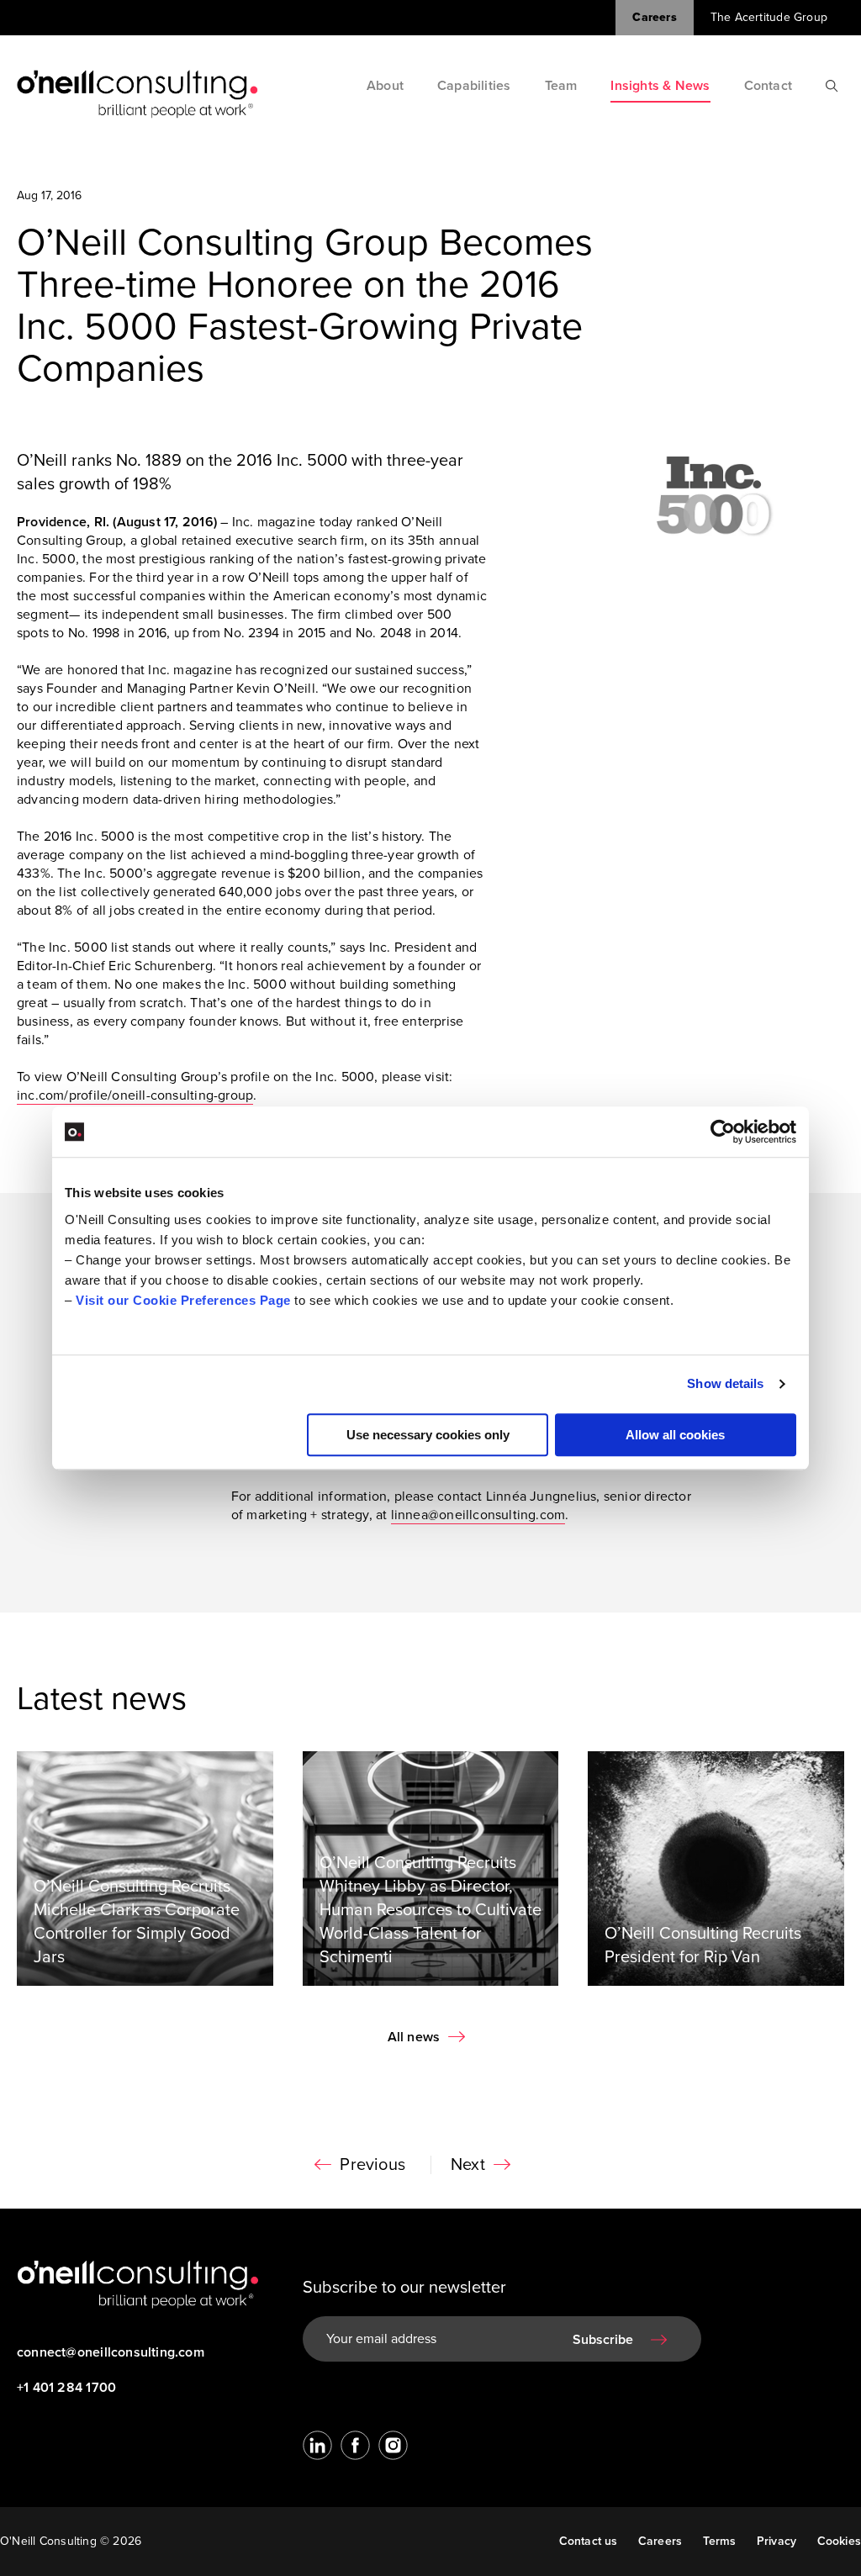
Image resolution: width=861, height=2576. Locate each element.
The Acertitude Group (769, 17)
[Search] (832, 86)
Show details (725, 1383)
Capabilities (474, 86)
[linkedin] (317, 2445)
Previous (372, 2165)
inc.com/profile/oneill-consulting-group (135, 1095)
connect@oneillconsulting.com (109, 2352)
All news (414, 2037)
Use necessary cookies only (428, 1435)
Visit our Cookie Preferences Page (183, 1300)
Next (468, 2165)
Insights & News (660, 86)
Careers (654, 17)
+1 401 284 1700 (66, 2388)
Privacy (776, 2541)
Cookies (839, 2541)
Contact (768, 86)
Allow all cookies (675, 1435)
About (385, 86)
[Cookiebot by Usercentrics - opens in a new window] (723, 1132)
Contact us (589, 2541)
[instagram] (393, 2445)
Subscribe (603, 2340)
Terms (720, 2541)
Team (561, 86)
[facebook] (355, 2445)
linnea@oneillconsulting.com (478, 1515)
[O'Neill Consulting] (137, 94)
